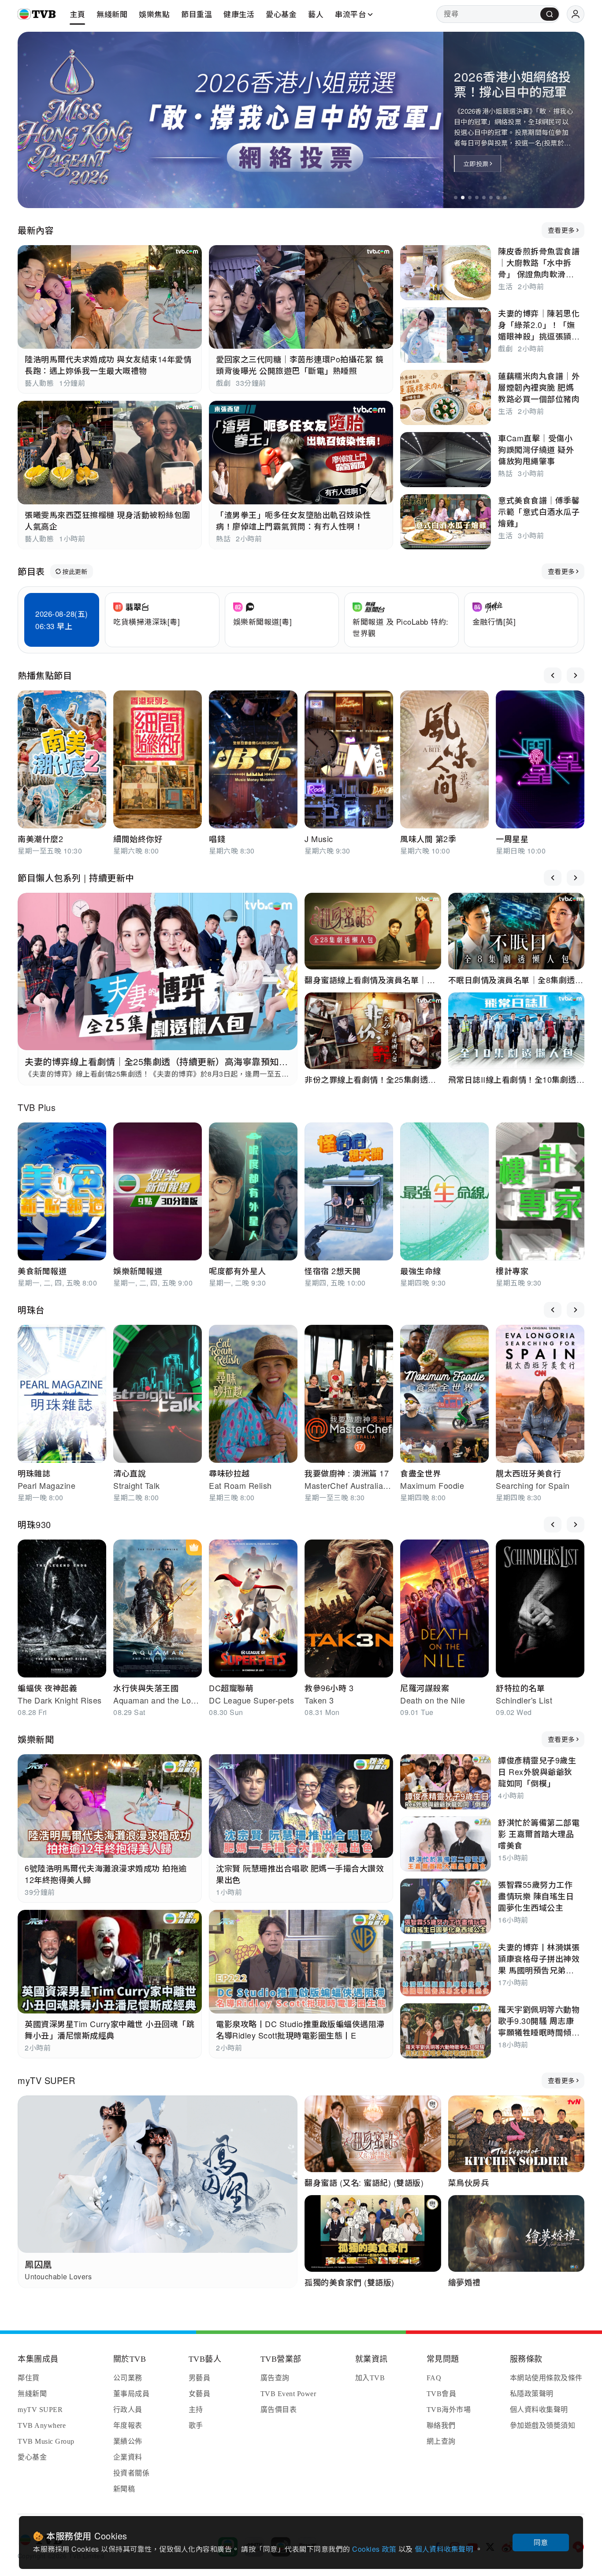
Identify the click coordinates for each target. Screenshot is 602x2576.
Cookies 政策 (375, 2549)
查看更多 (561, 230)
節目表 (31, 571)
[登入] (576, 14)
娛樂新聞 (36, 1739)
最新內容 (36, 230)
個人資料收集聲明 (445, 2549)
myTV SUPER (46, 2080)
